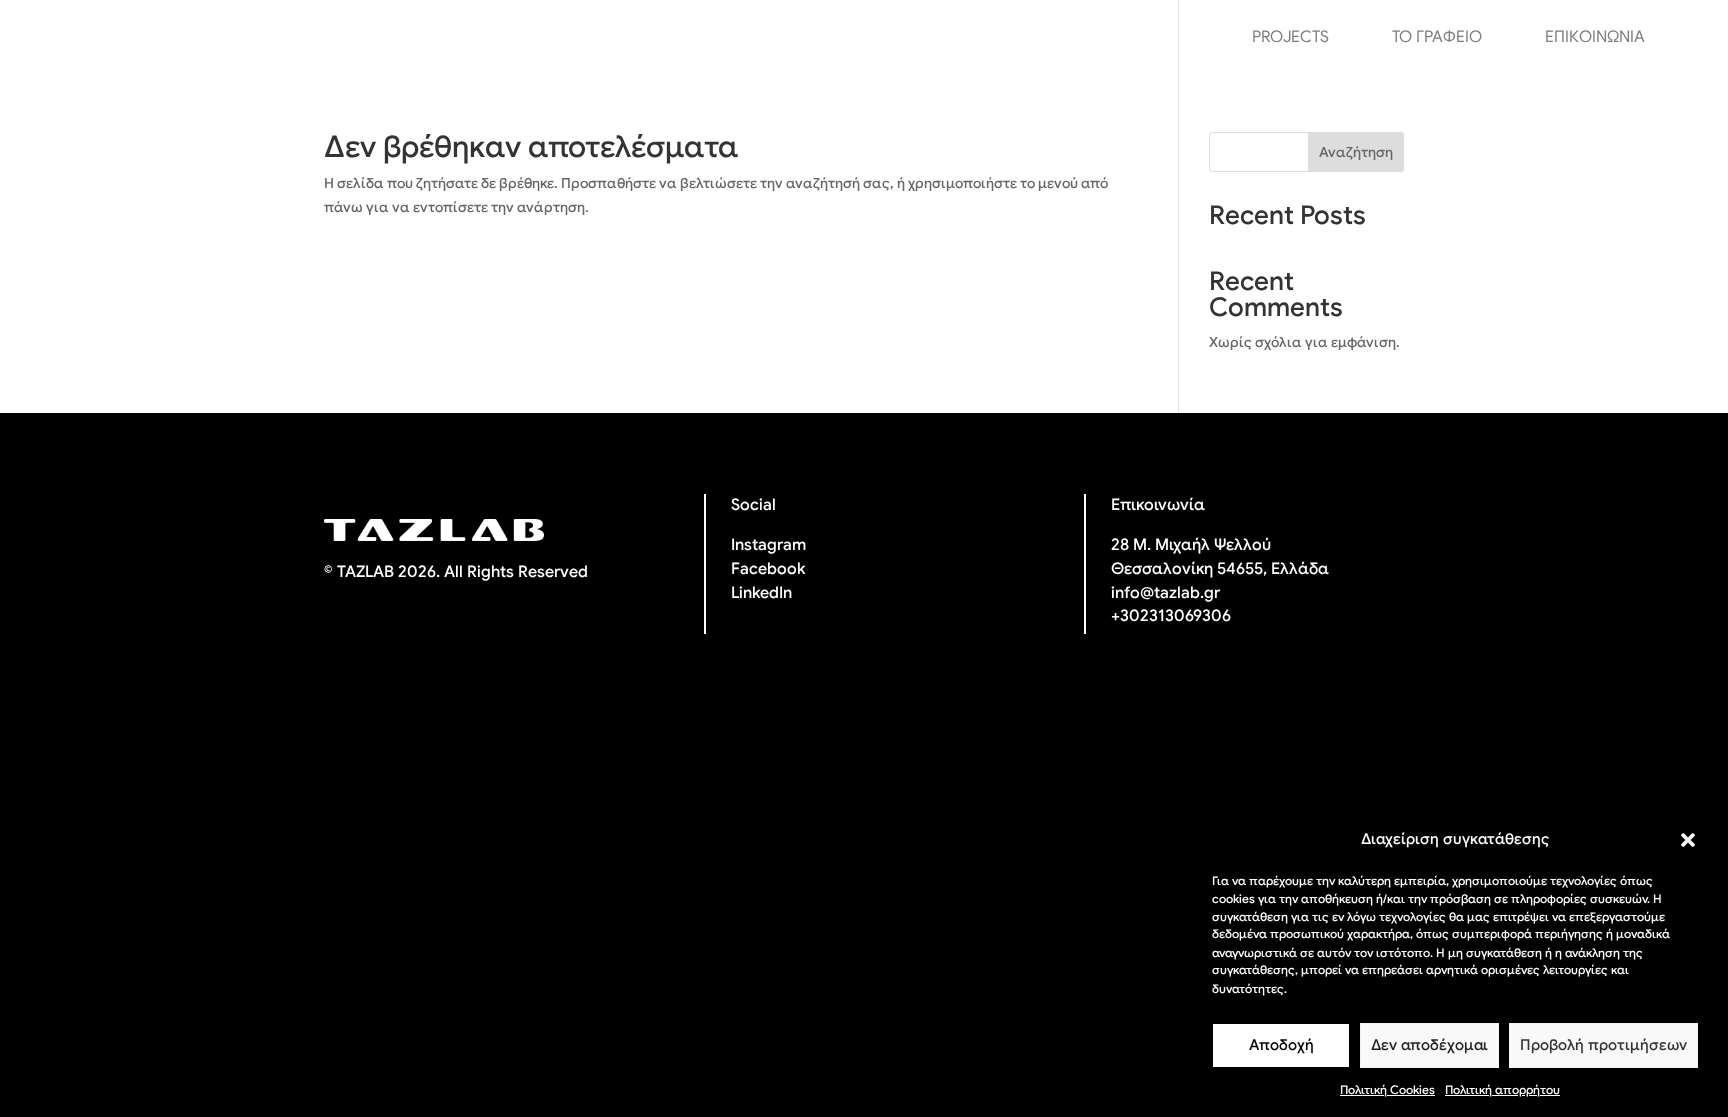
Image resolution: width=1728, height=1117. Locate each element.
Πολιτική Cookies (1387, 1089)
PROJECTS (1290, 38)
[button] (1688, 840)
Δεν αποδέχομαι (1429, 1046)
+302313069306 (1171, 616)
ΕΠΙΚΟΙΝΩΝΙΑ (1595, 38)
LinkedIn (761, 593)
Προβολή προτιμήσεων (1603, 1046)
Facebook (768, 569)
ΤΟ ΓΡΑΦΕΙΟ (1437, 38)
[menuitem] (1687, 37)
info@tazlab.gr (1165, 593)
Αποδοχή (1281, 1046)
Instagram (768, 545)
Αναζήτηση (1356, 152)
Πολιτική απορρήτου (1502, 1089)
